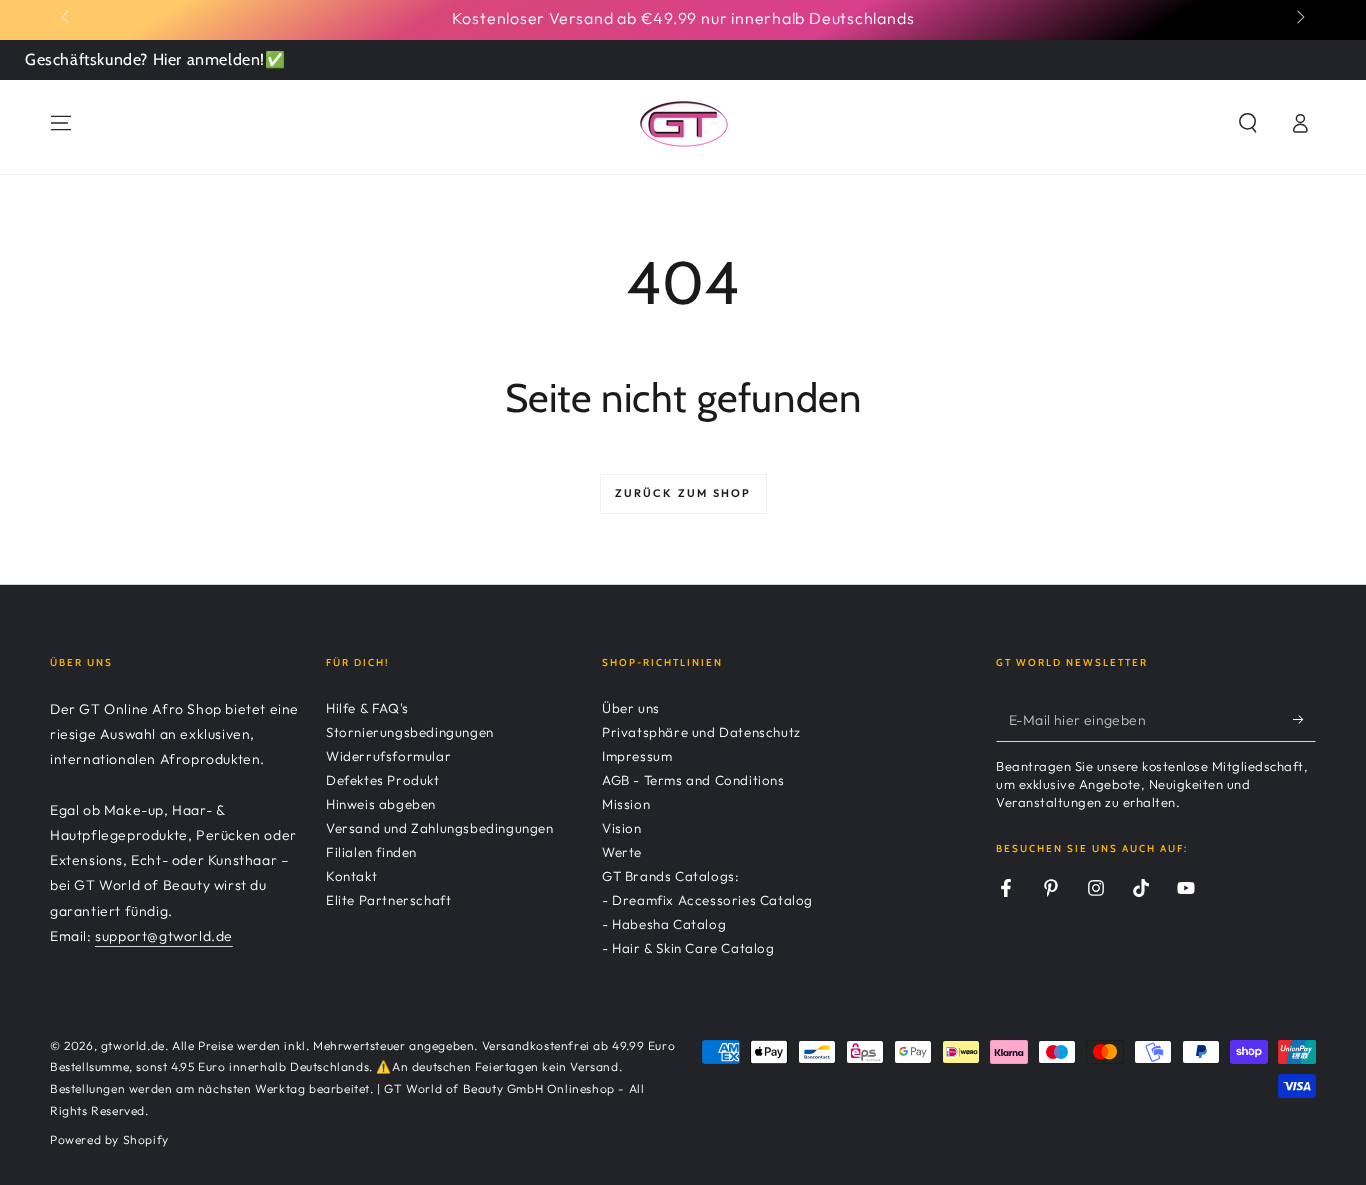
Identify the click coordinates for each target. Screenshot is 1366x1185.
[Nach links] (67, 18)
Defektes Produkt (383, 780)
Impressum (637, 756)
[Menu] (61, 123)
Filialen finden (371, 852)
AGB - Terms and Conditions (693, 780)
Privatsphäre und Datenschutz (701, 732)
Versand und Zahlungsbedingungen (440, 828)
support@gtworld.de (164, 936)
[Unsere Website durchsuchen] (1248, 123)
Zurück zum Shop (683, 493)
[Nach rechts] (1299, 18)
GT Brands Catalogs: (670, 876)
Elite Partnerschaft (388, 900)
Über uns (631, 708)
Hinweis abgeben (381, 804)
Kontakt (351, 876)
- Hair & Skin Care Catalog (688, 948)
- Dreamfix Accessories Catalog (707, 900)
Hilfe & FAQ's (367, 708)
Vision (622, 828)
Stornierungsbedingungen (410, 732)
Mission (626, 804)
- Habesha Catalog (664, 924)
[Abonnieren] (1304, 719)
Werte (622, 852)
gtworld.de (133, 1045)
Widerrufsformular (388, 756)
